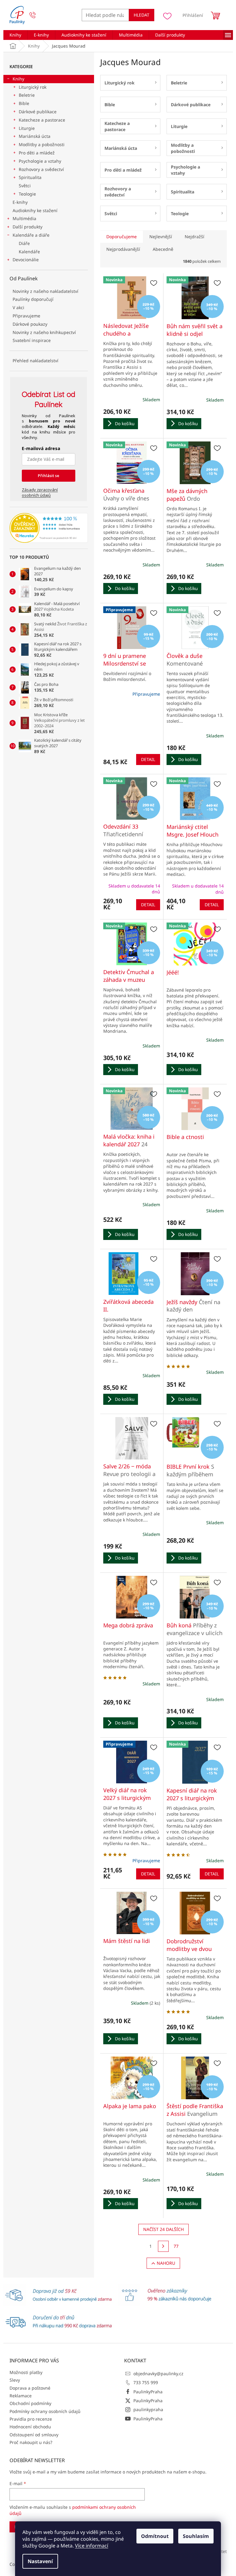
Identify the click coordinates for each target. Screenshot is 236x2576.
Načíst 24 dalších (163, 2229)
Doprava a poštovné (30, 2388)
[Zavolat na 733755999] (39, 15)
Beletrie (27, 95)
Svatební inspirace (32, 340)
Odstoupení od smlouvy (34, 2435)
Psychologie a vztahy (40, 161)
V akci (18, 307)
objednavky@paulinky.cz (158, 2374)
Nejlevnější (161, 237)
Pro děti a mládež (37, 153)
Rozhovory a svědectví (41, 169)
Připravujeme (26, 316)
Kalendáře (29, 252)
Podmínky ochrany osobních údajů (45, 2411)
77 (176, 2246)
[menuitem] (15, 35)
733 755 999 (146, 2382)
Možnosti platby (26, 2372)
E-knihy (20, 202)
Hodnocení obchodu (30, 2427)
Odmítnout (155, 2536)
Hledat (142, 15)
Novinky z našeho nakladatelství (45, 291)
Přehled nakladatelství (35, 361)
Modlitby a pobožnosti (42, 144)
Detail (148, 759)
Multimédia (24, 218)
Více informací (92, 2546)
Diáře (24, 243)
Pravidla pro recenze (31, 2419)
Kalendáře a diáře (31, 235)
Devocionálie (26, 260)
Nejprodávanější (123, 249)
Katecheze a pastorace (42, 120)
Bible (24, 103)
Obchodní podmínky (30, 2403)
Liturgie (27, 128)
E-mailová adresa (41, 448)
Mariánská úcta (35, 136)
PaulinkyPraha (148, 2392)
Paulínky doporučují (33, 299)
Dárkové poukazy (30, 324)
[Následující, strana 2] (163, 2246)
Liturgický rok (33, 87)
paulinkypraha (148, 2409)
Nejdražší (195, 237)
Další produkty (28, 227)
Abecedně (163, 249)
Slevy (15, 2380)
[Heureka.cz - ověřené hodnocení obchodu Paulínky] (49, 528)
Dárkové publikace (38, 112)
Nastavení (40, 2561)
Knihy (18, 79)
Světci (25, 186)
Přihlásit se (49, 476)
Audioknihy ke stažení (35, 210)
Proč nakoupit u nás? (31, 2442)
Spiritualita (30, 177)
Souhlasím (196, 2536)
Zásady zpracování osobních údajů (40, 492)
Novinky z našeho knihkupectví (44, 332)
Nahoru (166, 2263)
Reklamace (21, 2396)
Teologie (27, 194)
